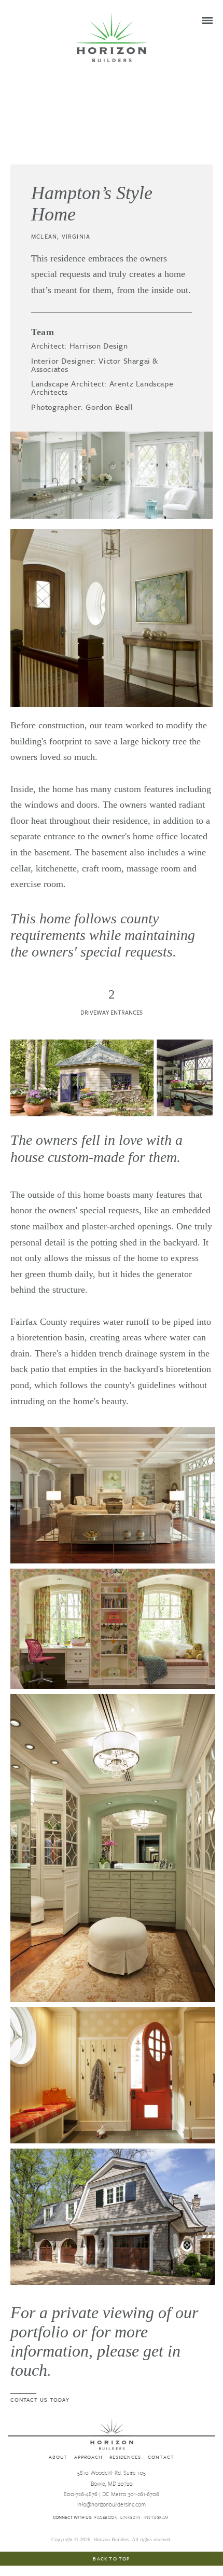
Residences (125, 2457)
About (58, 2457)
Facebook (106, 2517)
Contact (161, 2457)
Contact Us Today (40, 2399)
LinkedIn (130, 2517)
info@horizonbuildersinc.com (112, 2504)
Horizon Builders (112, 37)
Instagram (156, 2517)
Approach (88, 2457)
